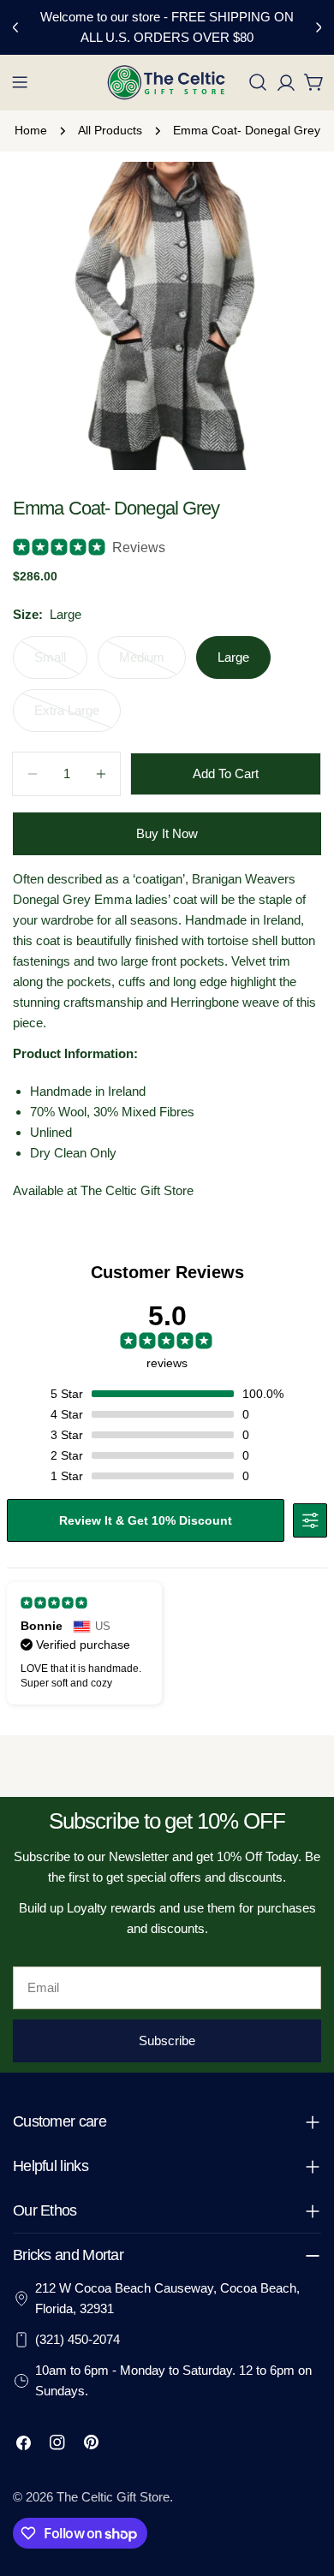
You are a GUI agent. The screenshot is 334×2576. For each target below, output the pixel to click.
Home (31, 131)
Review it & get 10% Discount (146, 1520)
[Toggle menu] (20, 82)
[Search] (258, 82)
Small (61, 664)
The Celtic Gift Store (113, 2497)
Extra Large (78, 717)
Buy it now (167, 833)
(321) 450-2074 (78, 2339)
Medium (152, 664)
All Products (110, 131)
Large (233, 657)
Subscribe (167, 2041)
